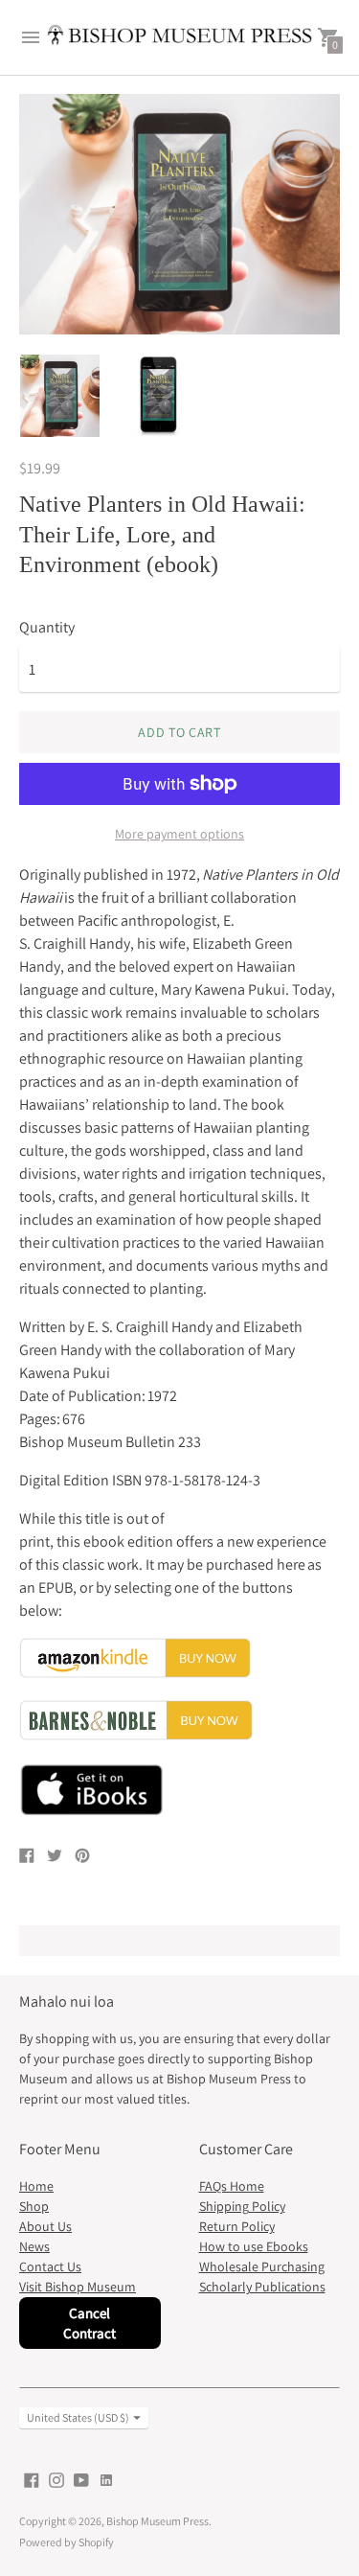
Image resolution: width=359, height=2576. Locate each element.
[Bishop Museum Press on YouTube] (81, 2479)
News (34, 2246)
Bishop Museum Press (157, 2521)
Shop (34, 2206)
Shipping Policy (242, 2206)
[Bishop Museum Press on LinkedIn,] (106, 2479)
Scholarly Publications (262, 2287)
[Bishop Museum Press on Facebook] (32, 2479)
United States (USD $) (78, 2417)
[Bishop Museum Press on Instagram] (56, 2479)
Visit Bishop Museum (78, 2287)
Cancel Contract (90, 2323)
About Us (45, 2226)
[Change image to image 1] (60, 396)
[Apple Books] (179, 1813)
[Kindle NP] (135, 1673)
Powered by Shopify (67, 2542)
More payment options (179, 834)
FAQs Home (232, 2186)
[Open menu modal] (31, 37)
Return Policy (237, 2226)
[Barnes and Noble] (136, 1735)
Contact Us (50, 2266)
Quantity (47, 628)
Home (36, 2186)
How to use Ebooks (254, 2246)
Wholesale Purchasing (262, 2266)
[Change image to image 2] (160, 395)
